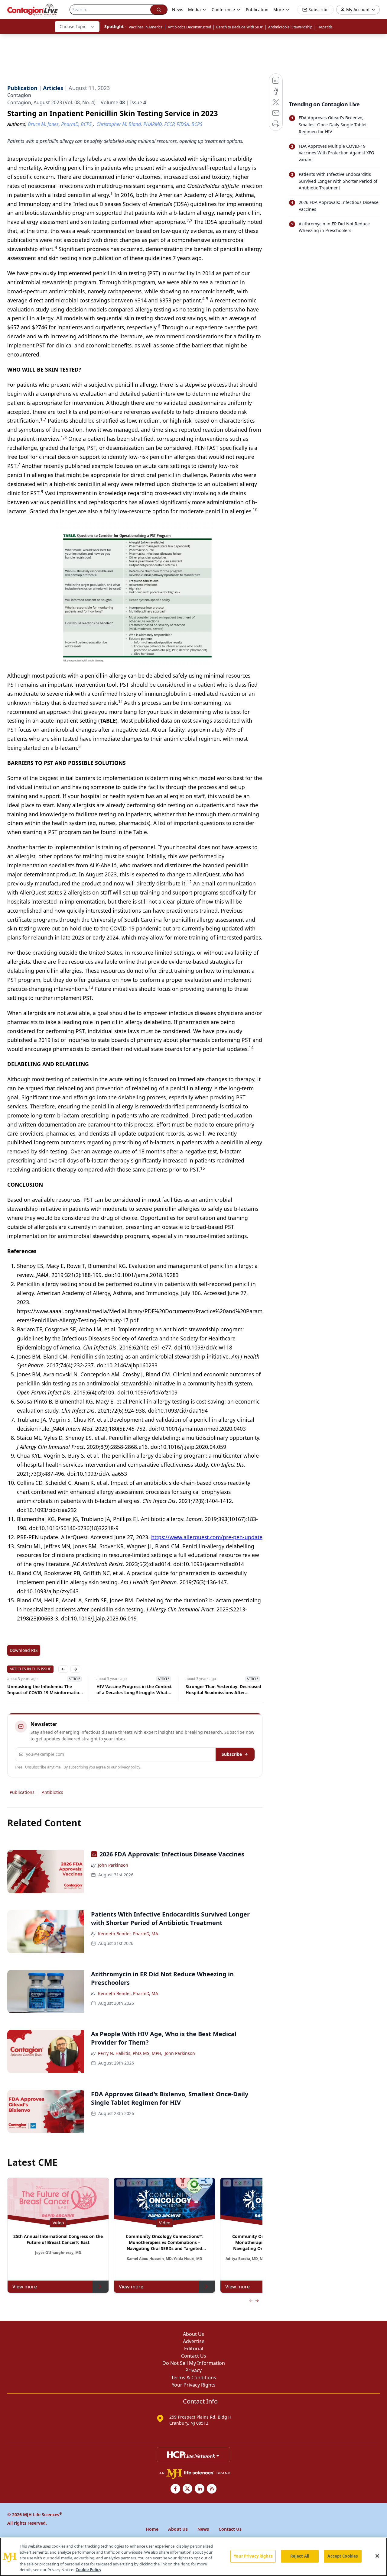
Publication (257, 10)
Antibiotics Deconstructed (189, 27)
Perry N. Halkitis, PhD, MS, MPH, (130, 2053)
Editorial (194, 2349)
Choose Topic (73, 26)
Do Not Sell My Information (194, 2363)
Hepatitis (325, 27)
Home (152, 2529)
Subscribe (232, 1754)
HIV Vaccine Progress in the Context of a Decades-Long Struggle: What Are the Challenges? (45, 1690)
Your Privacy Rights (194, 2385)
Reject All (300, 2556)
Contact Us (194, 2356)
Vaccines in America (146, 27)
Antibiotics (52, 1792)
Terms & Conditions (194, 2378)
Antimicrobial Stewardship (290, 27)
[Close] (377, 2556)
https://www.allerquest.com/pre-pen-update (207, 1537)
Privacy (193, 2370)
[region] (193, 2557)
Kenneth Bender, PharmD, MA (128, 1934)
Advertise (194, 2341)
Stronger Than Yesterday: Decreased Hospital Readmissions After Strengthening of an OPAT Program (135, 1690)
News (178, 10)
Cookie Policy (88, 2570)
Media (194, 10)
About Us (193, 2334)
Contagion (19, 95)
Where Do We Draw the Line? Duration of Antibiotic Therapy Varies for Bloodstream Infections (221, 1690)
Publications (22, 1792)
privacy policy (129, 1767)
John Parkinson (113, 1865)
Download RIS (24, 1650)
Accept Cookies (343, 2556)
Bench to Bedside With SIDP (240, 27)
